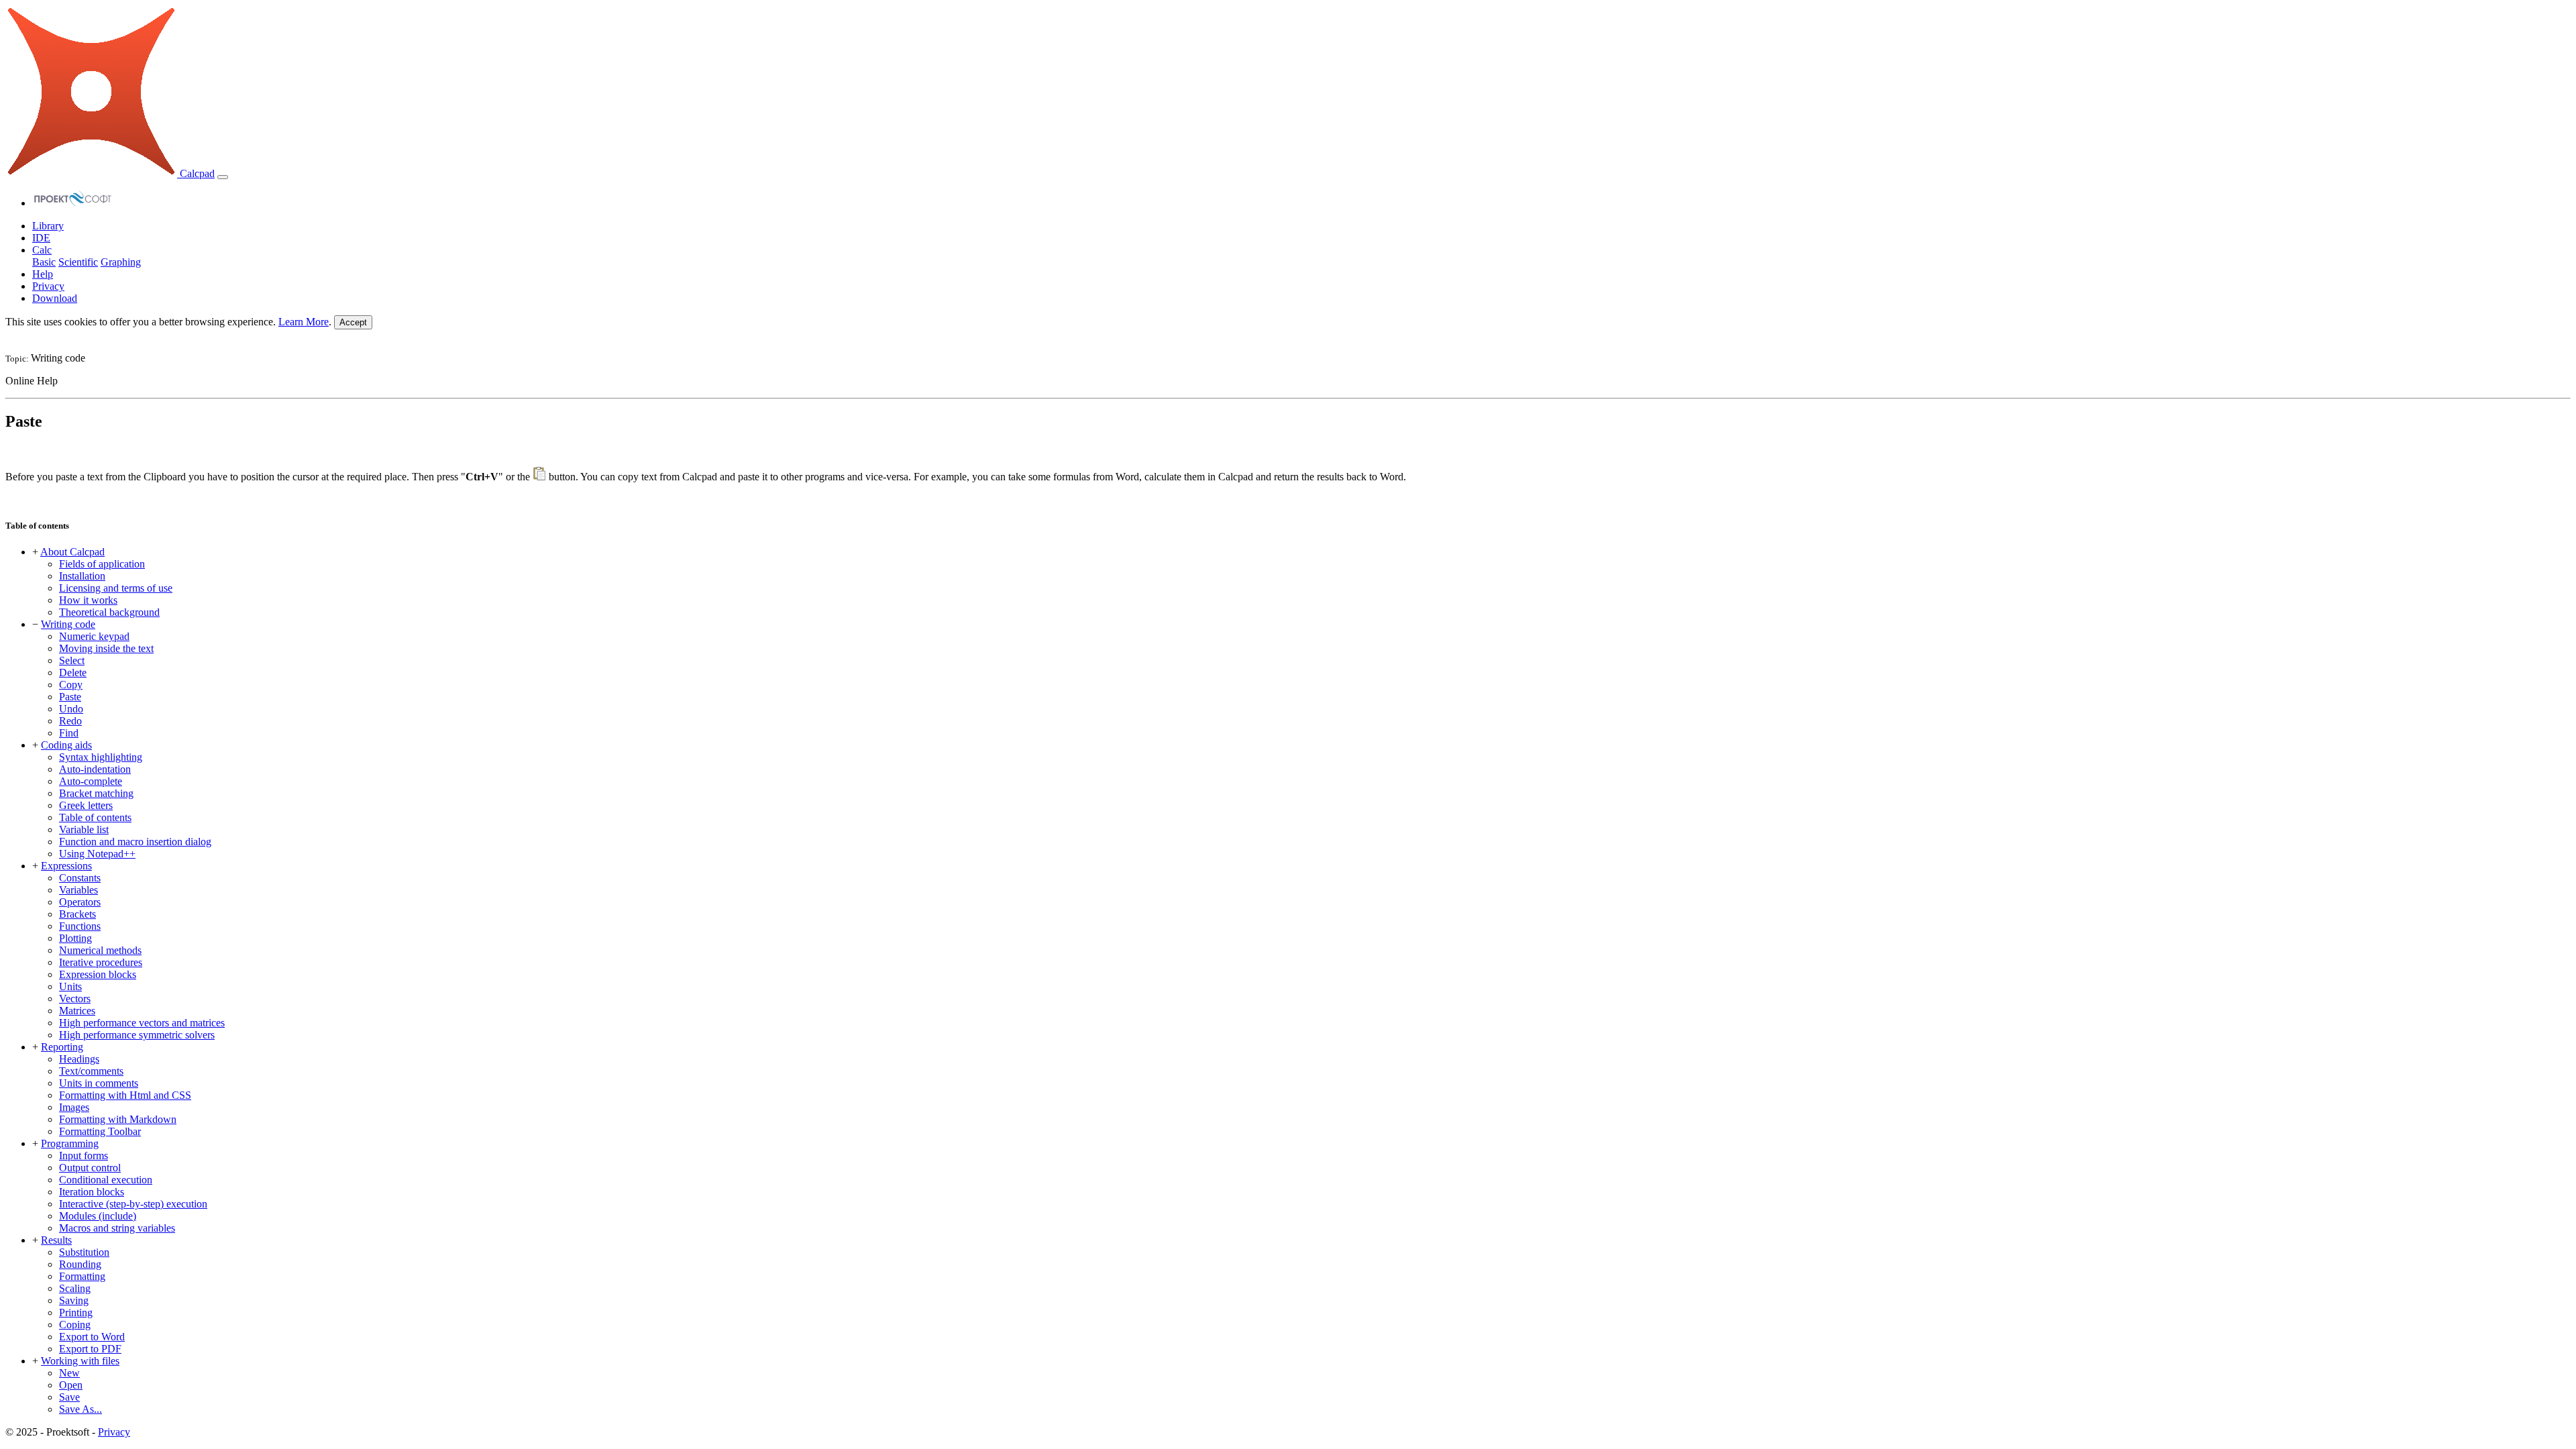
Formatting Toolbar (100, 1131)
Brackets (77, 914)
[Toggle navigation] (223, 177)
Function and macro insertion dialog (135, 842)
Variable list (84, 829)
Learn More (304, 322)
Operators (80, 902)
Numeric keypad (94, 636)
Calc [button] (42, 250)
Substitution (84, 1252)
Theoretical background (109, 612)
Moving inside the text (106, 648)
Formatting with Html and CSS (125, 1095)
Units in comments (99, 1083)
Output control (90, 1168)
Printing (76, 1312)
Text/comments (91, 1071)
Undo (71, 709)
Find (69, 733)
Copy (71, 685)
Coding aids (66, 745)
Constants (80, 878)
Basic (44, 262)
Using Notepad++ (97, 854)
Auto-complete (91, 781)
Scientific (78, 262)
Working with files (80, 1361)
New (69, 1373)
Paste (70, 697)
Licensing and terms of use (116, 588)
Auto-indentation (95, 769)
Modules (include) (98, 1216)
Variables (78, 890)
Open (71, 1385)
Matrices (77, 1011)
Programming (70, 1143)
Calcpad (196, 173)
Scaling (75, 1288)
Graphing (121, 262)
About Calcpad (72, 552)
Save (69, 1397)
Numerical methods (100, 950)
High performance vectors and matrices (142, 1023)
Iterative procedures (101, 962)
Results (56, 1240)
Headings (79, 1059)
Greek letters (86, 805)
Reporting (62, 1047)
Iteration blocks (92, 1192)
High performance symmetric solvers (137, 1035)
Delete (73, 673)
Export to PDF (90, 1349)
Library (48, 226)
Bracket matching (96, 793)
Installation (82, 576)
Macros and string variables (117, 1228)
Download (55, 298)
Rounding (80, 1264)
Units (70, 986)
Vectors (75, 999)
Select (72, 660)
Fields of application (102, 564)
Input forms (84, 1156)
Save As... (80, 1409)
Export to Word (92, 1337)
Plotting (75, 938)
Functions (80, 926)
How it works (88, 600)
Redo (70, 721)
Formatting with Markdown (118, 1119)
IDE (41, 238)
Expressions (66, 866)
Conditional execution (106, 1180)
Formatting (82, 1276)
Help (43, 274)
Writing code (68, 624)
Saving (74, 1300)
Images (74, 1107)
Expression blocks (98, 974)
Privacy (48, 286)
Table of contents (95, 817)
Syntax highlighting (101, 757)
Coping (75, 1325)
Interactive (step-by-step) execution (133, 1204)
